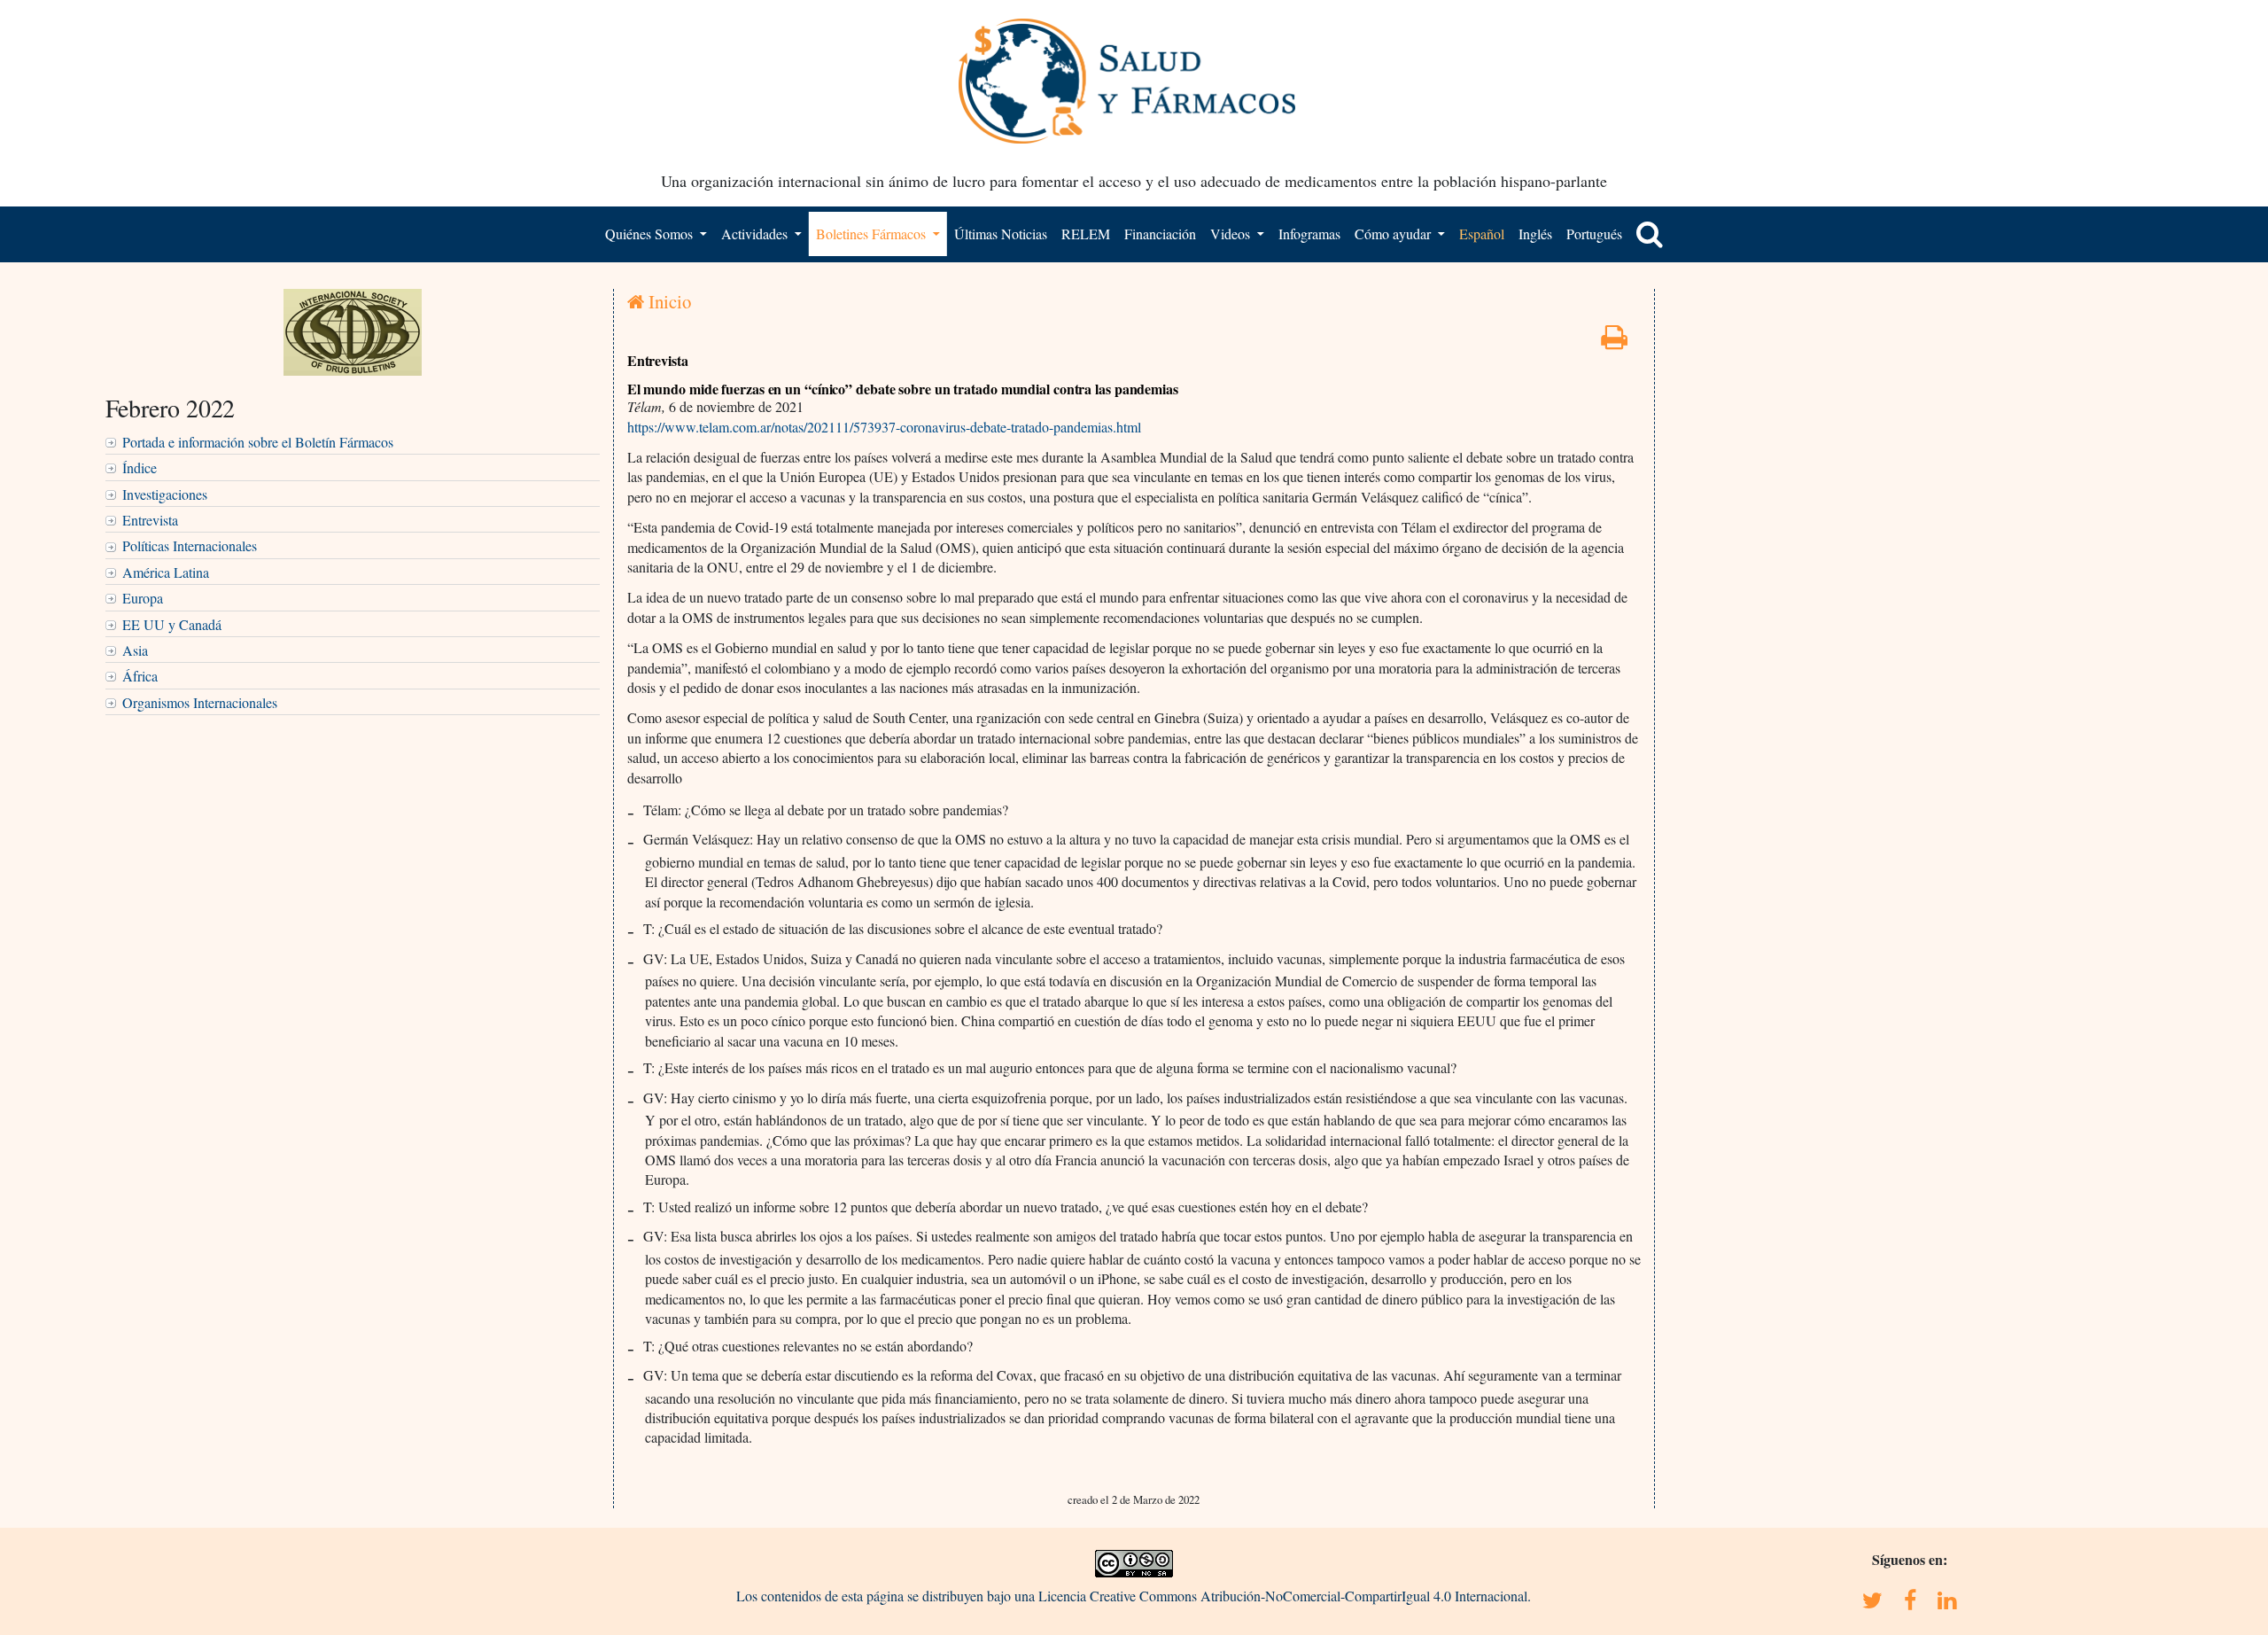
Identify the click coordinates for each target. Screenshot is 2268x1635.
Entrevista (150, 520)
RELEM (1086, 234)
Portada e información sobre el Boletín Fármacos (258, 442)
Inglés (1535, 234)
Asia (135, 650)
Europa (143, 598)
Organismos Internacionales (200, 702)
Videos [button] (1232, 234)
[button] (1650, 234)
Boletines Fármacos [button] (873, 234)
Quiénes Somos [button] (651, 234)
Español (1482, 234)
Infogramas (1309, 234)
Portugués (1594, 234)
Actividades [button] (756, 234)
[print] (1614, 342)
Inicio (668, 301)
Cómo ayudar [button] (1394, 234)
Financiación (1160, 234)
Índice (140, 467)
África (140, 676)
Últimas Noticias (1001, 234)
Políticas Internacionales (190, 545)
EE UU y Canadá (172, 624)
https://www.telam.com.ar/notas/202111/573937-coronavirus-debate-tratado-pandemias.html (884, 427)
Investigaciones (165, 494)
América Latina (166, 572)
